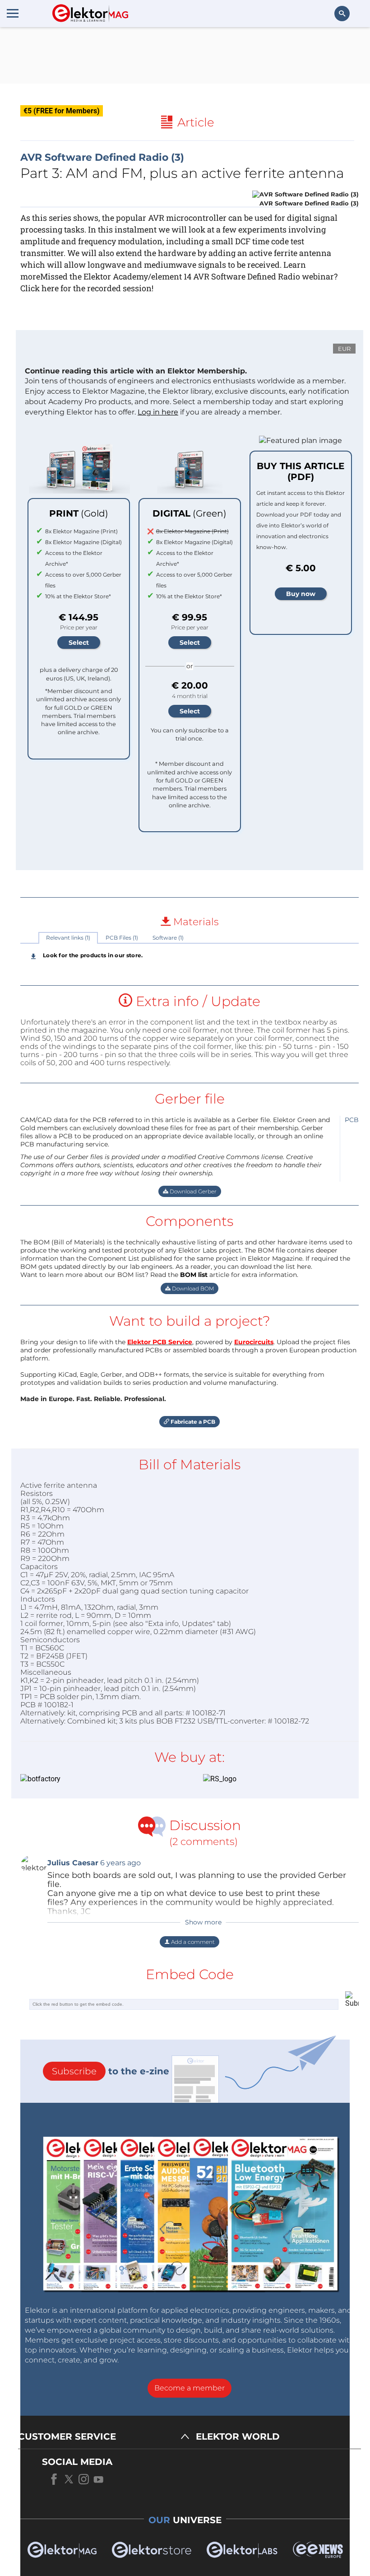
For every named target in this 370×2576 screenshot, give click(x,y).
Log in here (158, 412)
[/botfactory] (98, 1779)
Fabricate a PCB (192, 1422)
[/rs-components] (281, 1779)
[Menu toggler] (13, 13)
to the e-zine (111, 2071)
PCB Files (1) (122, 938)
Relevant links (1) (68, 938)
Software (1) (168, 938)
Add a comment (192, 1942)
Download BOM (192, 1288)
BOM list (194, 1275)
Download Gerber (192, 1191)
